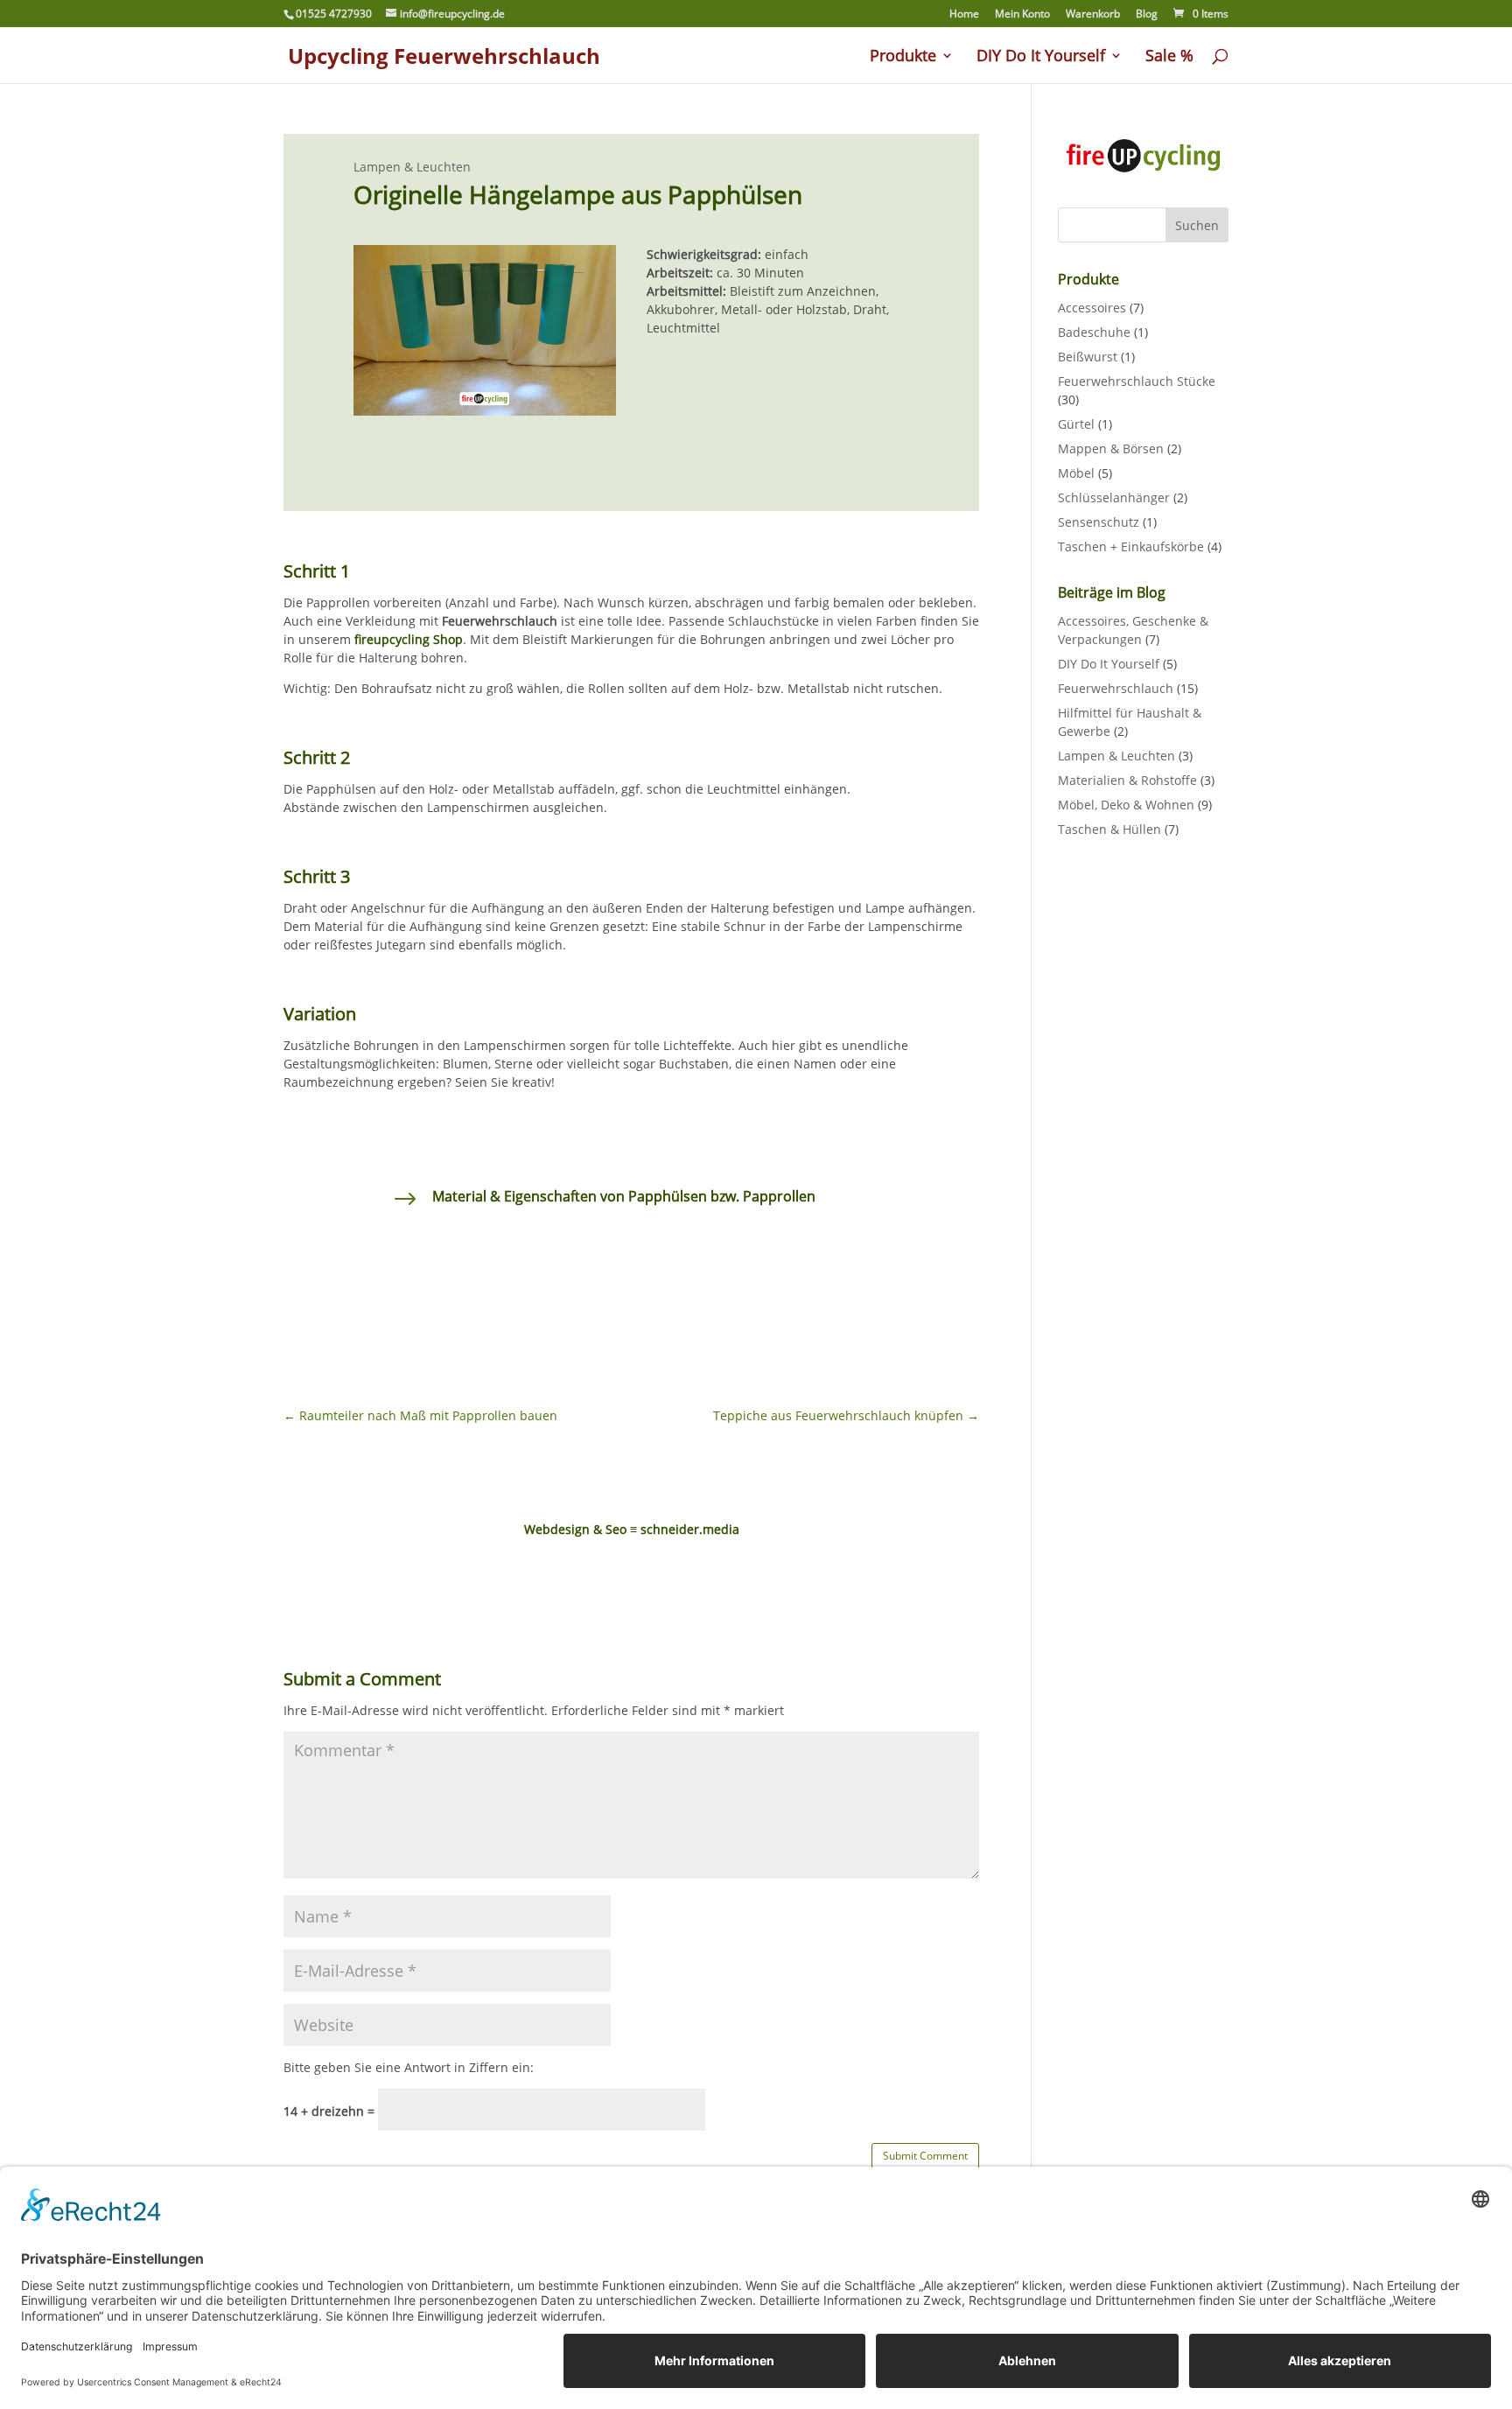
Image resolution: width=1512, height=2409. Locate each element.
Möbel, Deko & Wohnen (1126, 805)
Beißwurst (1088, 357)
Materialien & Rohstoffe (1127, 780)
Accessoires (1092, 308)
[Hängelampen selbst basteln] (485, 415)
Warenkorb (1093, 15)
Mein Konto (1022, 15)
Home (964, 15)
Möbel (1076, 473)
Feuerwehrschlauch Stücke (1137, 381)
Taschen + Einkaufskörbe (1131, 546)
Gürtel (1076, 424)
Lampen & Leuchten (412, 167)
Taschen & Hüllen (1109, 829)
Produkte (903, 57)
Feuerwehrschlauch (1116, 688)
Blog (1147, 15)
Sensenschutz (1099, 522)
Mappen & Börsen (1111, 448)
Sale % (1169, 57)
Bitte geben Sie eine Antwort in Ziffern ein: (409, 2067)
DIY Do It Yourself (1041, 57)
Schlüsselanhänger (1114, 497)
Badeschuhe (1094, 332)
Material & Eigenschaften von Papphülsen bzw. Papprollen (624, 1196)
